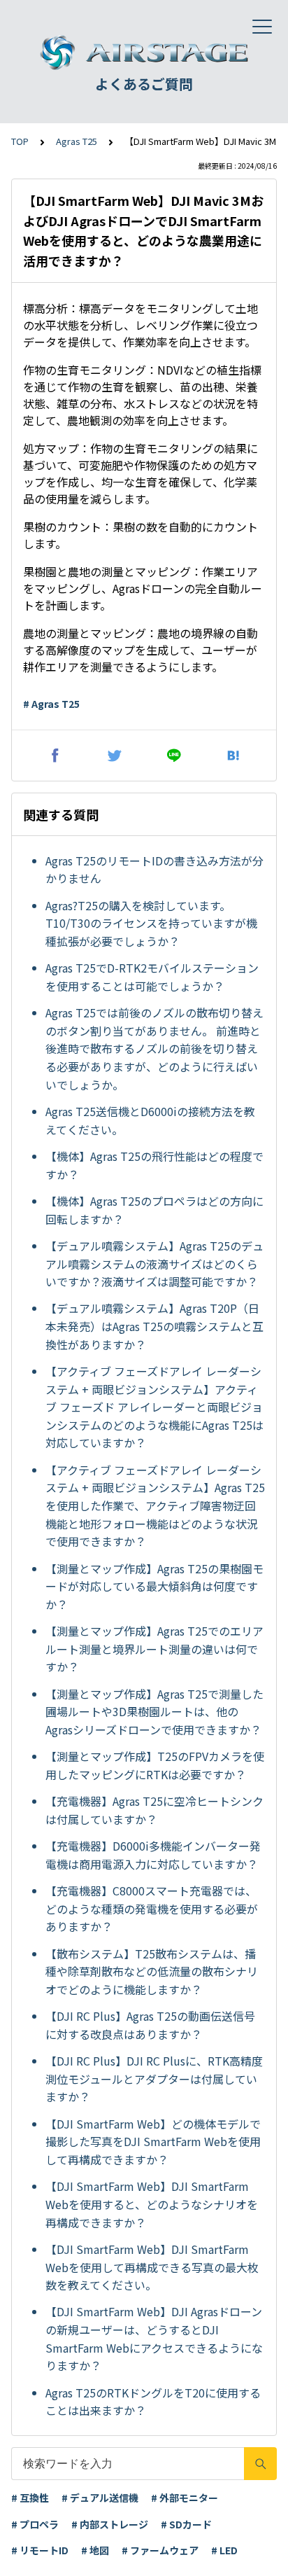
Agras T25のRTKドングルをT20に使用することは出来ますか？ (153, 2402)
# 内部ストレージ (110, 2524)
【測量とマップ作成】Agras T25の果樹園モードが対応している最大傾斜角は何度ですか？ (154, 1586)
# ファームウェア (160, 2550)
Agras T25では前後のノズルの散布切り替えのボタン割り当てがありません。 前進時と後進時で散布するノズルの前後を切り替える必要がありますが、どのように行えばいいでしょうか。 (154, 1048)
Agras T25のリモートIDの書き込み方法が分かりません (154, 870)
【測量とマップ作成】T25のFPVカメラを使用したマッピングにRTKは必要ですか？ (155, 1765)
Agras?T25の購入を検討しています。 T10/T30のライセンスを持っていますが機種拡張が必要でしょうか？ (151, 923)
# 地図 (95, 2550)
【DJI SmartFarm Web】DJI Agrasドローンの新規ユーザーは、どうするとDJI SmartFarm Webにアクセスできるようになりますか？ (154, 2338)
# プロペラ (35, 2524)
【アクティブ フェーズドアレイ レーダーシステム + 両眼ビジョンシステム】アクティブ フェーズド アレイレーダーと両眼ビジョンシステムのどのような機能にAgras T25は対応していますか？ (154, 1407)
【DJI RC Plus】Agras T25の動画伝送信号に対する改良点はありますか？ (150, 2025)
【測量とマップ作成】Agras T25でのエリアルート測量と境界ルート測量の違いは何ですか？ (154, 1649)
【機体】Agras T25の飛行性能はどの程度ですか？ (154, 1165)
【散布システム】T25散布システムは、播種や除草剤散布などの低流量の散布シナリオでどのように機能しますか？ (152, 1971)
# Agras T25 (51, 704)
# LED (224, 2550)
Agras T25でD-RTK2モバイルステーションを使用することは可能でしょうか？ (152, 977)
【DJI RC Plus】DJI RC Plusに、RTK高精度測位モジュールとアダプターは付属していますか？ (154, 2079)
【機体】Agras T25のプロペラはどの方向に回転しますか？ (154, 1210)
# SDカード (186, 2524)
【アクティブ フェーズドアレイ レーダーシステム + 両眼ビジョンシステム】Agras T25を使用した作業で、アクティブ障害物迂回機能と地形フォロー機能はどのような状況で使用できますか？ (155, 1505)
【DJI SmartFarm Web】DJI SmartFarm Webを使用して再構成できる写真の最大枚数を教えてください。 (152, 2267)
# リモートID (40, 2550)
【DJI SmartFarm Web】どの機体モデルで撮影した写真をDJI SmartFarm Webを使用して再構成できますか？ (153, 2142)
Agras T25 (77, 141)
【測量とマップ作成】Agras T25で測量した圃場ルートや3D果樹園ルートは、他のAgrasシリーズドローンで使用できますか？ (154, 1712)
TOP (20, 141)
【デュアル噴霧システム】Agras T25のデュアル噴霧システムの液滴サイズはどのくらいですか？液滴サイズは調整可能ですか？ (154, 1263)
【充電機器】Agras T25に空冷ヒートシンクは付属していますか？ (154, 1810)
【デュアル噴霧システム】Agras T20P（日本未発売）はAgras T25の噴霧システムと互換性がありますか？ (154, 1326)
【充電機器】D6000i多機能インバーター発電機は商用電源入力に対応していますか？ (153, 1855)
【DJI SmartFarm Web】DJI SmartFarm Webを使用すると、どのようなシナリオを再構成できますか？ (152, 2204)
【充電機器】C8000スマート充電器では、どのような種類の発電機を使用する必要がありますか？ (152, 1908)
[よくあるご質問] (144, 53)
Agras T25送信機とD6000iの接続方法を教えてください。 (150, 1120)
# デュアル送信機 (100, 2498)
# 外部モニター (185, 2498)
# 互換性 (30, 2498)
